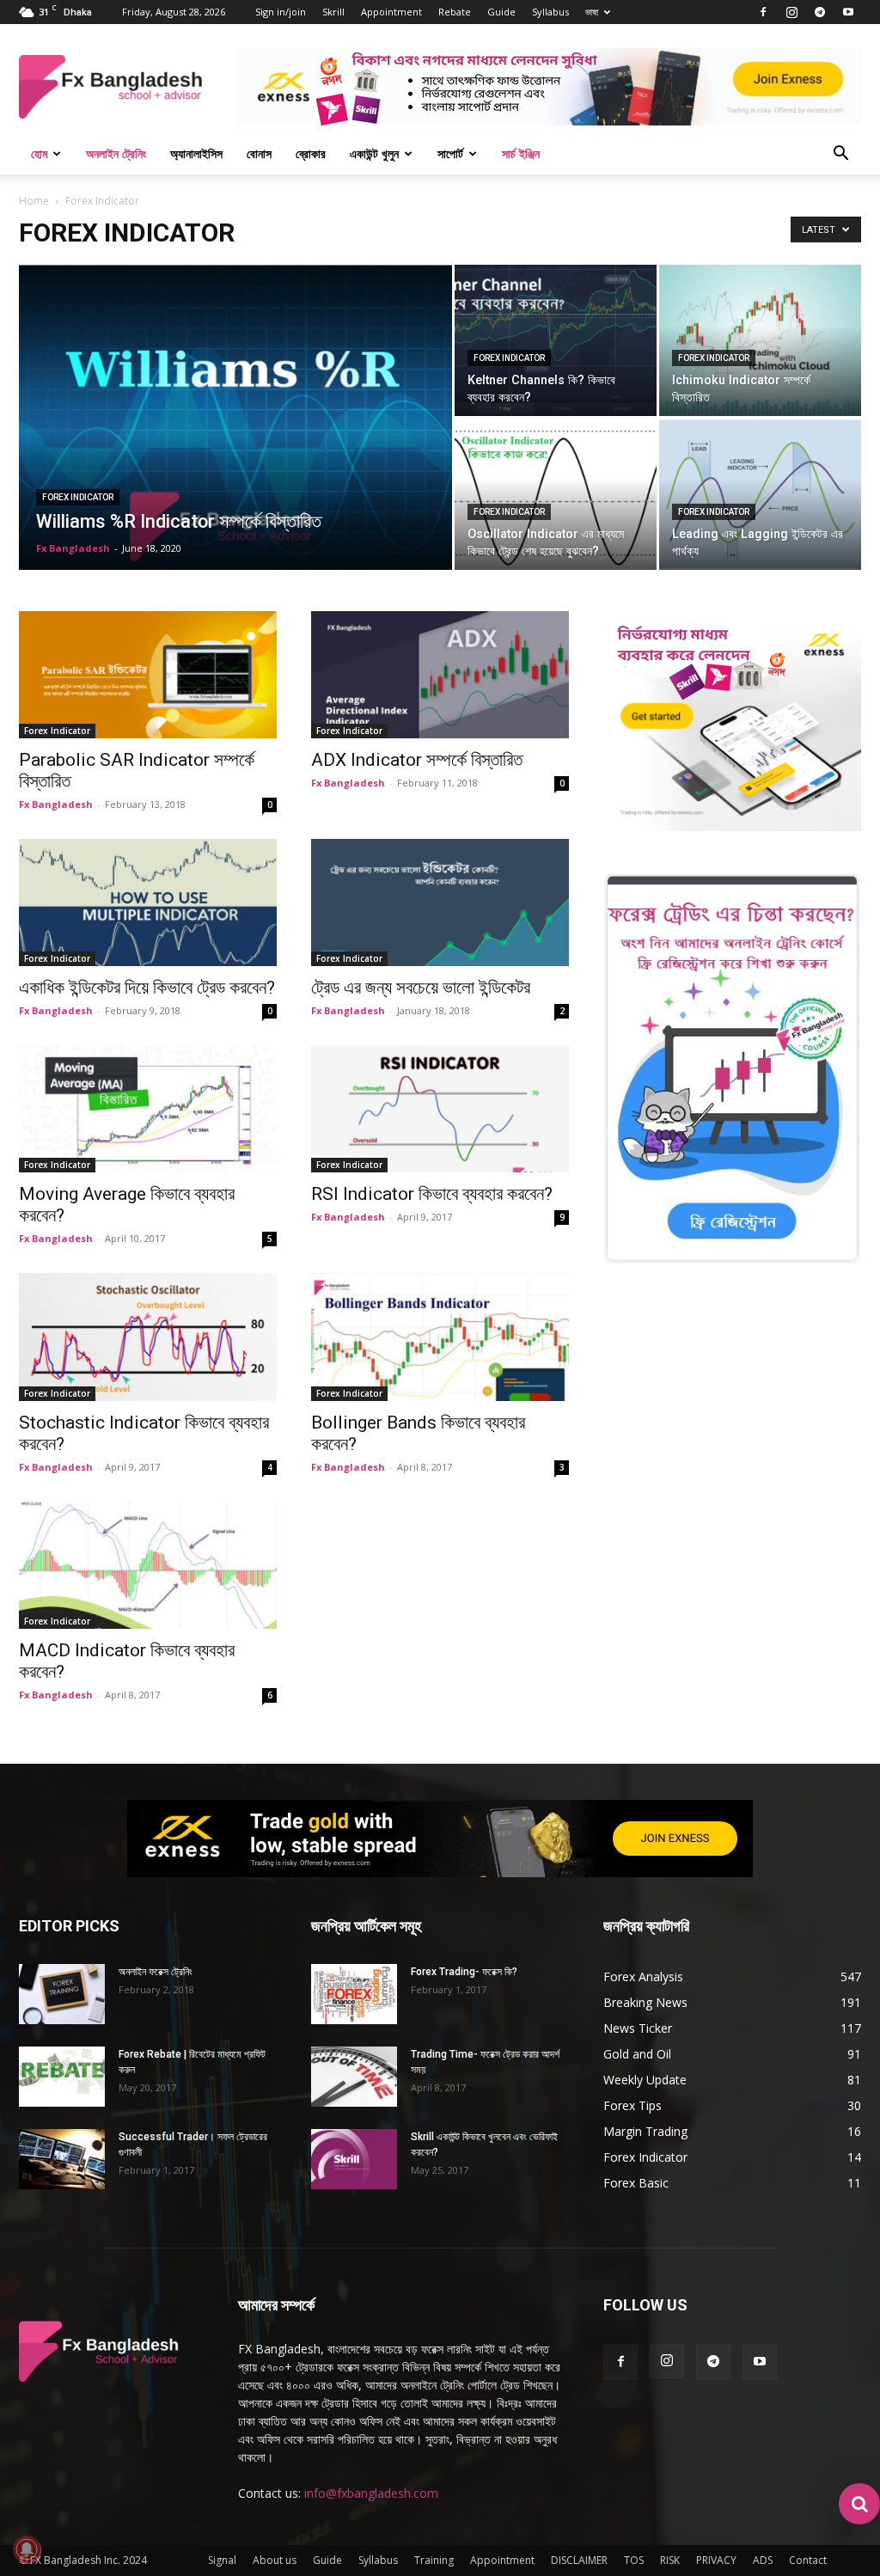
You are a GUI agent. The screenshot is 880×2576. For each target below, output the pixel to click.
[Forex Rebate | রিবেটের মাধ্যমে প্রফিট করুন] (62, 2077)
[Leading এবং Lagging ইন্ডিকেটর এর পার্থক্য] (760, 494)
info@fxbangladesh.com (371, 2493)
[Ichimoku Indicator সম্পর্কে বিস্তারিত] (760, 340)
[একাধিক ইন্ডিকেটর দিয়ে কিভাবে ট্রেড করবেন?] (148, 903)
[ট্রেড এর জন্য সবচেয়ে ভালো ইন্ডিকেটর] (440, 903)
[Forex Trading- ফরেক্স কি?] (354, 1994)
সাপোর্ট (450, 153)
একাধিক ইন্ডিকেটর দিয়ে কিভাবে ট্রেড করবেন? (147, 988)
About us (275, 2560)
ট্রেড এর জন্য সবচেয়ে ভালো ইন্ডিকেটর (421, 988)
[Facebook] (763, 12)
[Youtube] (848, 12)
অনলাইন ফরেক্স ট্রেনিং (156, 1972)
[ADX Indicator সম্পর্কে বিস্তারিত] (440, 675)
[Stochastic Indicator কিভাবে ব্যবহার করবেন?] (148, 1337)
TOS (634, 2560)
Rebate (455, 12)
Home (34, 201)
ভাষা (592, 12)
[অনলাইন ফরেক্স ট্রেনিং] (62, 1994)
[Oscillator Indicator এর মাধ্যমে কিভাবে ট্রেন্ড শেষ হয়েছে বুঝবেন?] (556, 494)
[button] (840, 155)
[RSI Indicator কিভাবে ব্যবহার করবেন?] (440, 1109)
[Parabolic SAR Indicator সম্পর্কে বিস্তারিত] (148, 675)
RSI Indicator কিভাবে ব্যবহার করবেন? (432, 1194)
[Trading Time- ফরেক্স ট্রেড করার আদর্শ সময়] (354, 2077)
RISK (670, 2560)
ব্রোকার (311, 153)
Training (434, 2560)
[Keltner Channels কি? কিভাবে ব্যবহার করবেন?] (556, 340)
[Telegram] (820, 12)
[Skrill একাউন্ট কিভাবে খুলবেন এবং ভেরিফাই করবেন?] (354, 2159)
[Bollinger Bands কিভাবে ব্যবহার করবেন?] (440, 1337)
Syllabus (550, 12)
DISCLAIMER (579, 2560)
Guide (501, 12)
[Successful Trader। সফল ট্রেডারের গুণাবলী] (62, 2159)
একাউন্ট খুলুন (374, 153)
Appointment (391, 12)
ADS (763, 2560)
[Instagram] (791, 12)
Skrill (333, 12)
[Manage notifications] (27, 2549)
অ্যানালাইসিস (196, 153)
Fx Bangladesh (73, 548)
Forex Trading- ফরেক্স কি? (464, 1972)
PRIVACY (716, 2560)
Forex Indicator (78, 497)
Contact (808, 2560)
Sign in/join (281, 12)
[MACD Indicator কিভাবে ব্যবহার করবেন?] (148, 1565)
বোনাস (259, 153)
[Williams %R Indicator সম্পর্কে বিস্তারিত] (235, 452)
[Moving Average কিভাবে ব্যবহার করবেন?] (148, 1109)
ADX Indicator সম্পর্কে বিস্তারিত (417, 760)
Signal (222, 2560)
